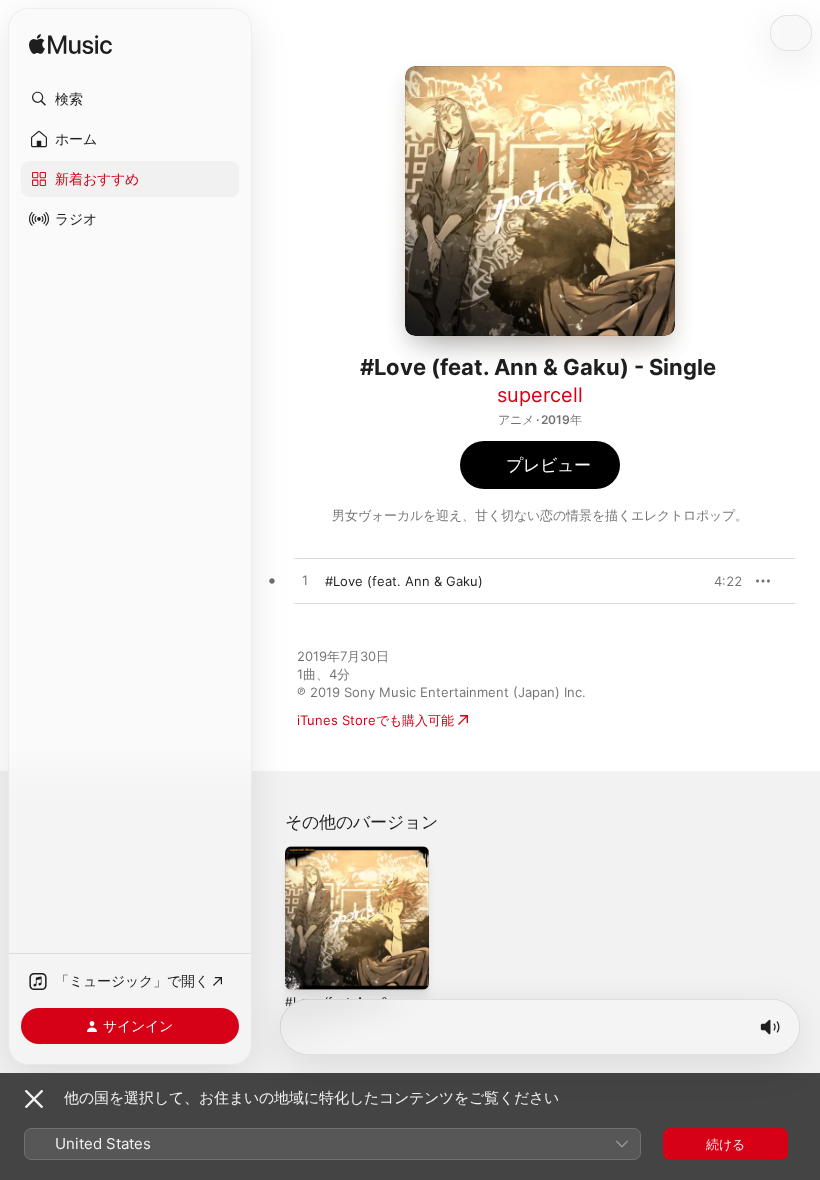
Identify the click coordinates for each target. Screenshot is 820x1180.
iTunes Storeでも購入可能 (375, 720)
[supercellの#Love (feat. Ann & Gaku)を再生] (305, 581)
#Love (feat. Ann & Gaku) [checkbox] (404, 581)
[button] (130, 99)
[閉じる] (34, 1099)
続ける (725, 1144)
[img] (70, 45)
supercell (540, 395)
